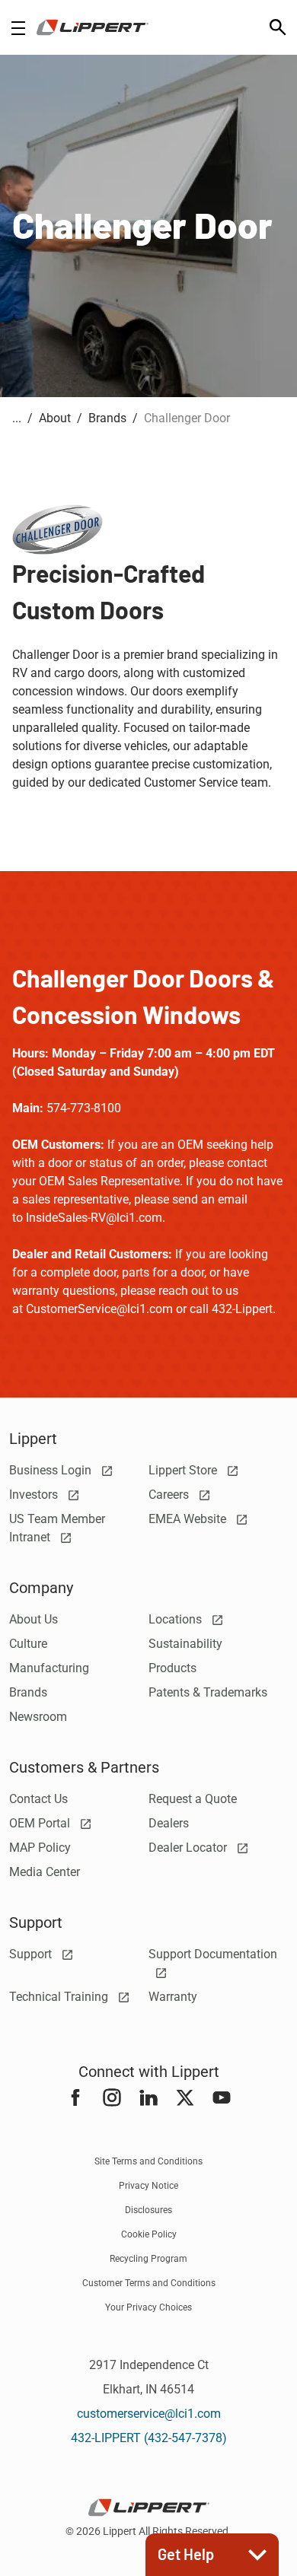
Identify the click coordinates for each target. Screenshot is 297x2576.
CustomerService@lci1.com (99, 1309)
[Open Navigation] (18, 28)
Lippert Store (184, 1470)
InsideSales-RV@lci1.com (94, 1218)
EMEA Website (189, 1519)
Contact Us (38, 1799)
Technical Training (60, 1997)
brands (107, 418)
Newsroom (38, 1717)
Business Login (52, 1470)
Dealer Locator (189, 1848)
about (55, 418)
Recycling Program (148, 2259)
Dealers (169, 1823)
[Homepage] (93, 27)
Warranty (173, 1997)
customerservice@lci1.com (149, 2414)
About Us (34, 1619)
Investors (35, 1495)
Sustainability (185, 1644)
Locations (177, 1619)
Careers (170, 1495)
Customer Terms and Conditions (149, 2283)
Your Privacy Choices (148, 2307)
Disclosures (148, 2210)
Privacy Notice (148, 2186)
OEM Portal (41, 1823)
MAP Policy (40, 1848)
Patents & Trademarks (208, 1692)
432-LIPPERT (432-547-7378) (149, 2438)
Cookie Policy (149, 2234)
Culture (28, 1644)
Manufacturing (49, 1668)
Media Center (45, 1872)
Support (32, 1954)
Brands (28, 1692)
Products (172, 1668)
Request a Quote (193, 1799)
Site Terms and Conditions (148, 2161)
